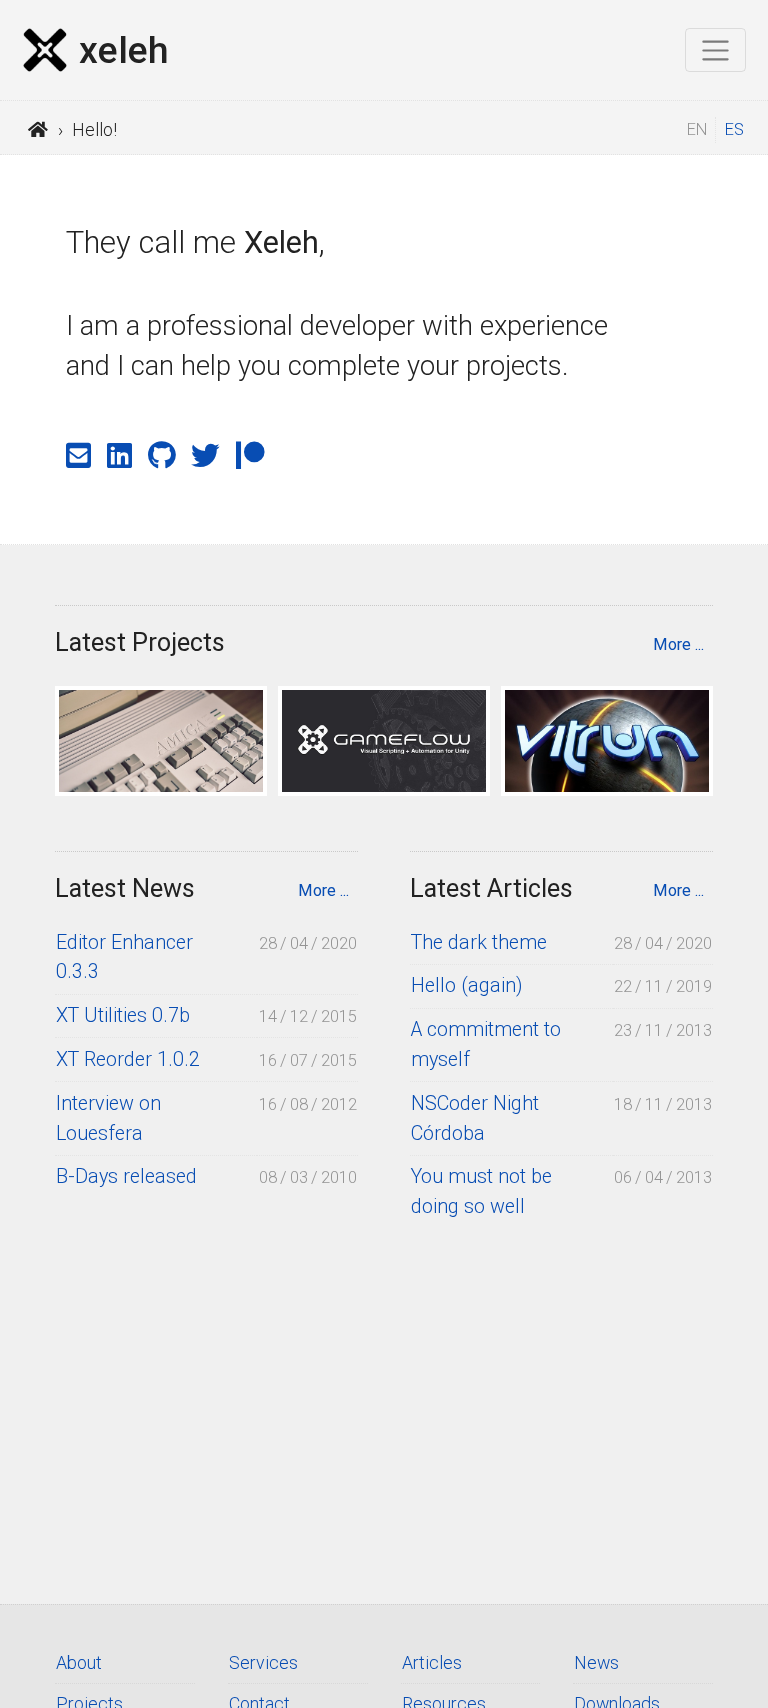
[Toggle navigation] (715, 50)
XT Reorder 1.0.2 (128, 1059)
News (596, 1662)
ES (734, 129)
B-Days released (126, 1176)
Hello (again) (466, 985)
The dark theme (479, 942)
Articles (432, 1662)
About (79, 1662)
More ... (678, 644)
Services (263, 1662)
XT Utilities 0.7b (123, 1015)
